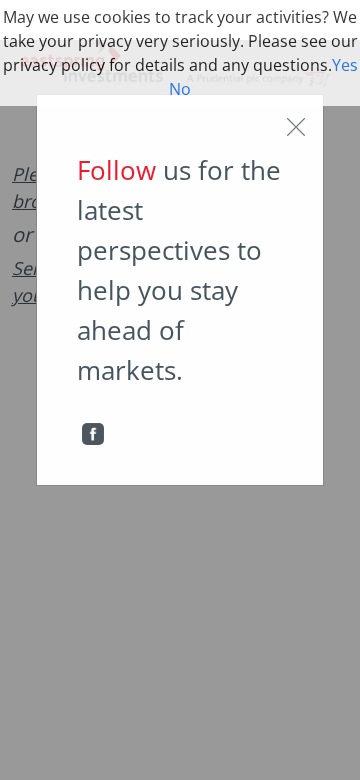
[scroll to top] (331, 744)
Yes (345, 65)
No (180, 89)
